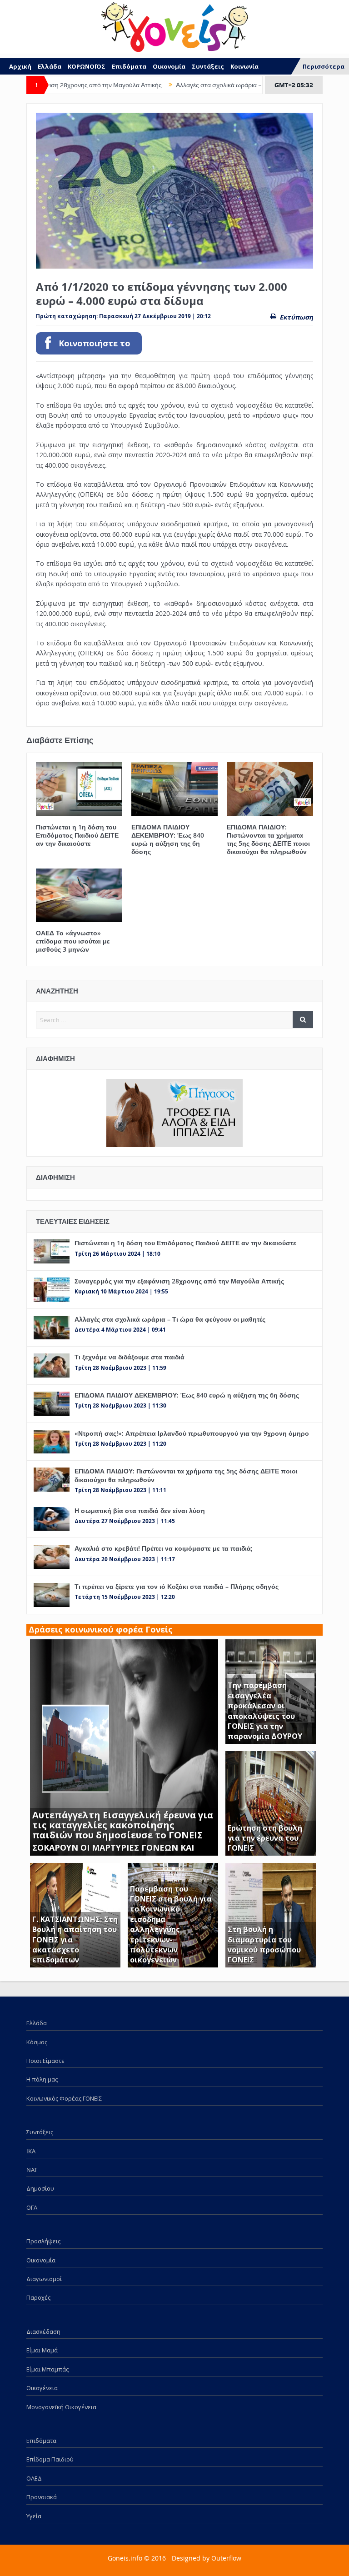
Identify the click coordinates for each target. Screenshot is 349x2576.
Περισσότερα (324, 66)
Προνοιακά (42, 2497)
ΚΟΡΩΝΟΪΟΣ (87, 66)
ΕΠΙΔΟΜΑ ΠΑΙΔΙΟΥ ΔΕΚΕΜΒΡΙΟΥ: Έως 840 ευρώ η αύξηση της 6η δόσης (168, 839)
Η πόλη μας (42, 2079)
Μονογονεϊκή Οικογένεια (61, 2407)
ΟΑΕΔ (34, 2478)
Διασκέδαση (43, 2331)
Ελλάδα (50, 66)
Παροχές (38, 2297)
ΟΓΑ (32, 2207)
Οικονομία (169, 66)
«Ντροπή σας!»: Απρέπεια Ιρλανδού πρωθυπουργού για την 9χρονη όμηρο (192, 1433)
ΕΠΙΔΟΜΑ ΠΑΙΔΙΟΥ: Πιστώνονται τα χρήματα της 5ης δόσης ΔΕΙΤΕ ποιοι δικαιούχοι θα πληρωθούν (268, 839)
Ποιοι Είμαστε (45, 2061)
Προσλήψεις (43, 2241)
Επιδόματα (129, 66)
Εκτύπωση (296, 317)
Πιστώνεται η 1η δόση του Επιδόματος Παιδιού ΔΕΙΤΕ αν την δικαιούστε (77, 835)
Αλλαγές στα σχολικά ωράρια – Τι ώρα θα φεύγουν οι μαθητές (214, 85)
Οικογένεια (42, 2388)
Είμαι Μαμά (42, 2350)
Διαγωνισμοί (44, 2279)
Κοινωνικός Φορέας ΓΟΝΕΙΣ (64, 2098)
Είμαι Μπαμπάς (47, 2369)
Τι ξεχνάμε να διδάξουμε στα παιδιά (130, 1357)
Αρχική (20, 66)
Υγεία (34, 2516)
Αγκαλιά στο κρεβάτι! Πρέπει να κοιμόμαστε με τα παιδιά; (164, 1548)
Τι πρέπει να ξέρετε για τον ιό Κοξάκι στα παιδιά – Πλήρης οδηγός (177, 1586)
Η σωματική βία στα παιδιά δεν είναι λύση (140, 1510)
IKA (31, 2151)
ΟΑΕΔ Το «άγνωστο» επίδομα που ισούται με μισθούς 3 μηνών (73, 941)
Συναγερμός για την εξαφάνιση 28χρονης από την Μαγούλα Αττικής (179, 1281)
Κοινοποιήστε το (95, 343)
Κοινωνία (244, 66)
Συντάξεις (208, 66)
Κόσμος (37, 2042)
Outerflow (226, 2558)
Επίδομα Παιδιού (50, 2459)
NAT (32, 2170)
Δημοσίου (40, 2188)
